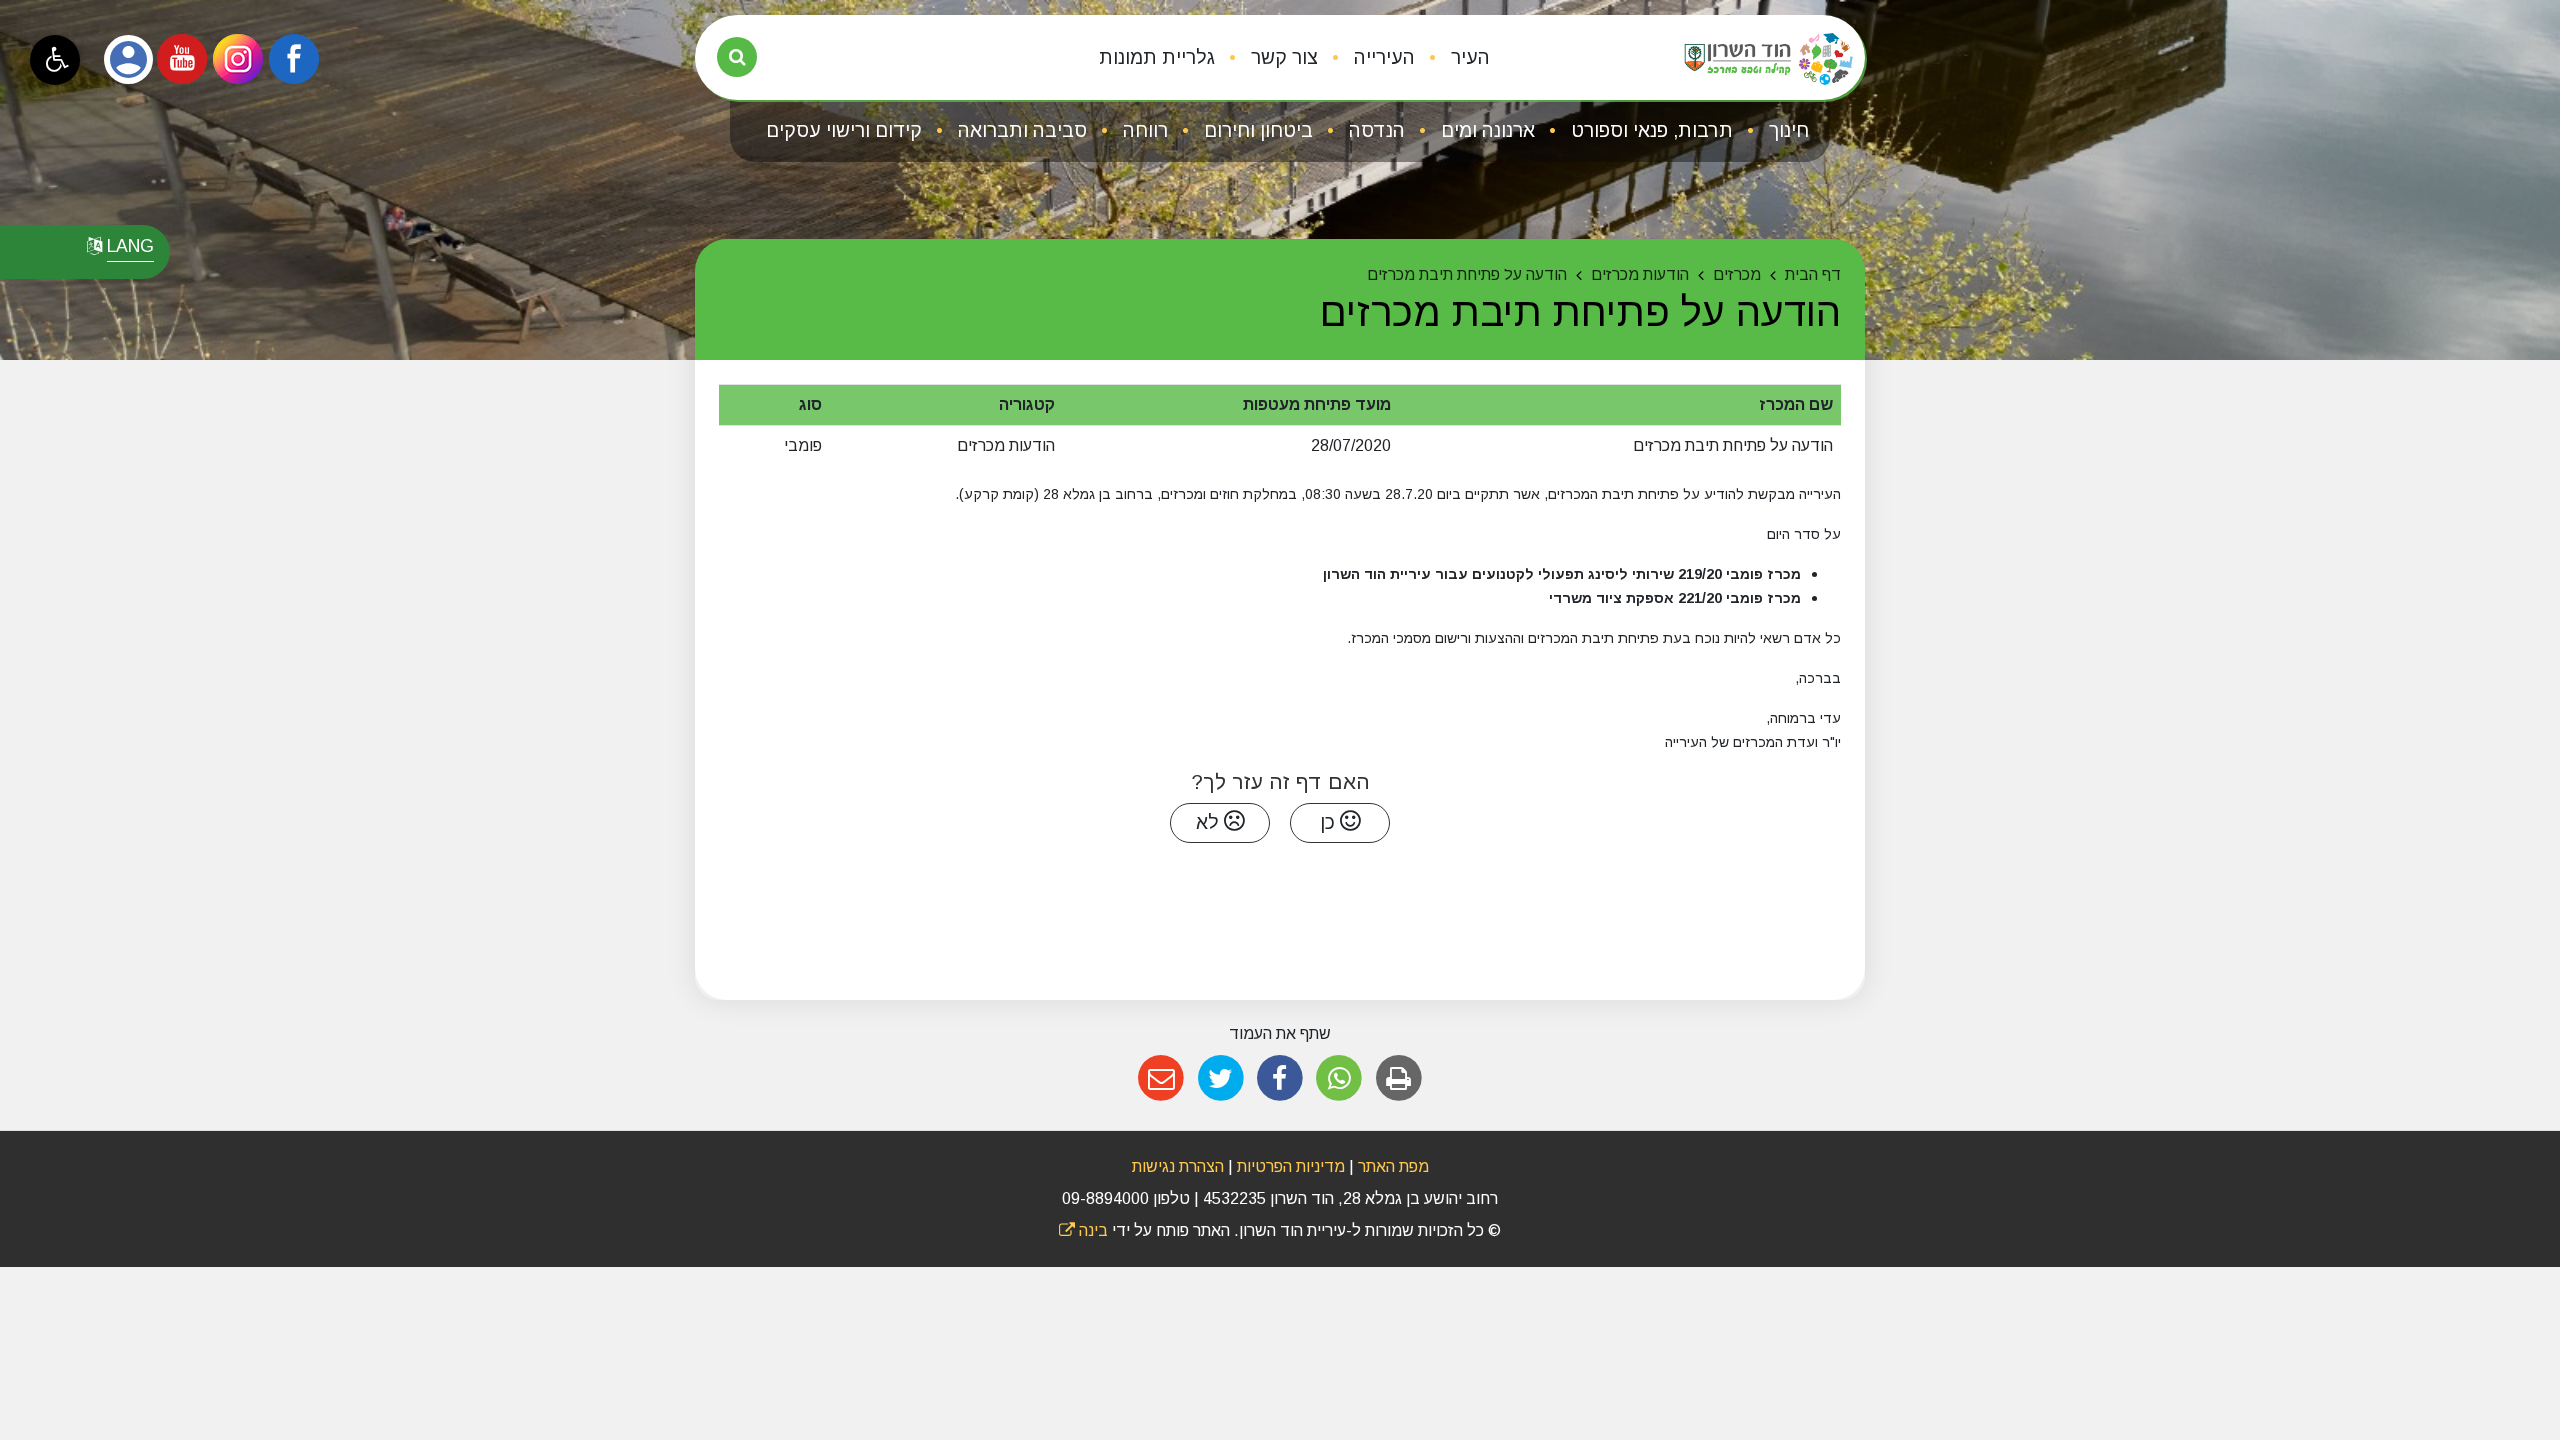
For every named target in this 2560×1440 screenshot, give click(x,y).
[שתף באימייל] (1161, 1078)
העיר (1468, 57)
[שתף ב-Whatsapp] (1339, 1078)
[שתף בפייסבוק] (1279, 1078)
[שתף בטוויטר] (1220, 1078)
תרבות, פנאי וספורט (1649, 130)
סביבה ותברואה (1020, 130)
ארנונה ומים (1485, 130)
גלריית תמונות (1157, 57)
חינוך (1786, 130)
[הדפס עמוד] (1398, 1078)
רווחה (1143, 130)
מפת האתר (1393, 1166)
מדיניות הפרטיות (1289, 1166)
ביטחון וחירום (1256, 130)
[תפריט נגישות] (55, 60)
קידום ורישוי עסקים (844, 130)
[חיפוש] (737, 57)
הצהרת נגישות (1178, 1166)
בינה (1083, 1230)
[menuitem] (1454, 58)
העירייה (1382, 57)
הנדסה (1374, 130)
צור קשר (1282, 57)
